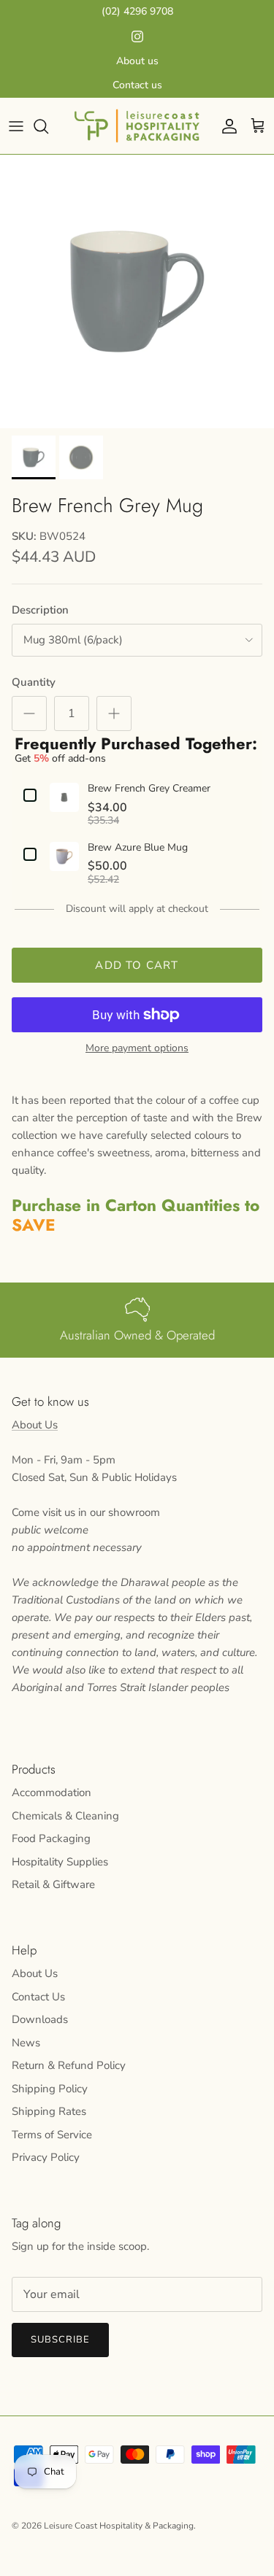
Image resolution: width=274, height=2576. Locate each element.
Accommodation (52, 1792)
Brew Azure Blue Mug (138, 848)
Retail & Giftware (53, 1884)
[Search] (48, 126)
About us (137, 61)
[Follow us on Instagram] (137, 36)
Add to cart (137, 965)
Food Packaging (51, 1838)
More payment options (137, 1049)
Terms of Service (52, 2135)
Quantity (34, 682)
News (26, 2043)
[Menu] (16, 126)
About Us (35, 1425)
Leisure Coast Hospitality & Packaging (119, 2526)
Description (40, 610)
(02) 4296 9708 (137, 11)
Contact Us (38, 1997)
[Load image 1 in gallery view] (137, 291)
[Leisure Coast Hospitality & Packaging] (137, 126)
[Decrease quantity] (29, 713)
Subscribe (60, 2340)
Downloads (40, 2019)
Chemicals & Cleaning (65, 1816)
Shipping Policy (50, 2089)
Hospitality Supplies (60, 1862)
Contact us (137, 85)
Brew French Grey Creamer (149, 789)
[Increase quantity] (114, 713)
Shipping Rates (49, 2111)
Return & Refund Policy (69, 2065)
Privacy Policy (46, 2157)
